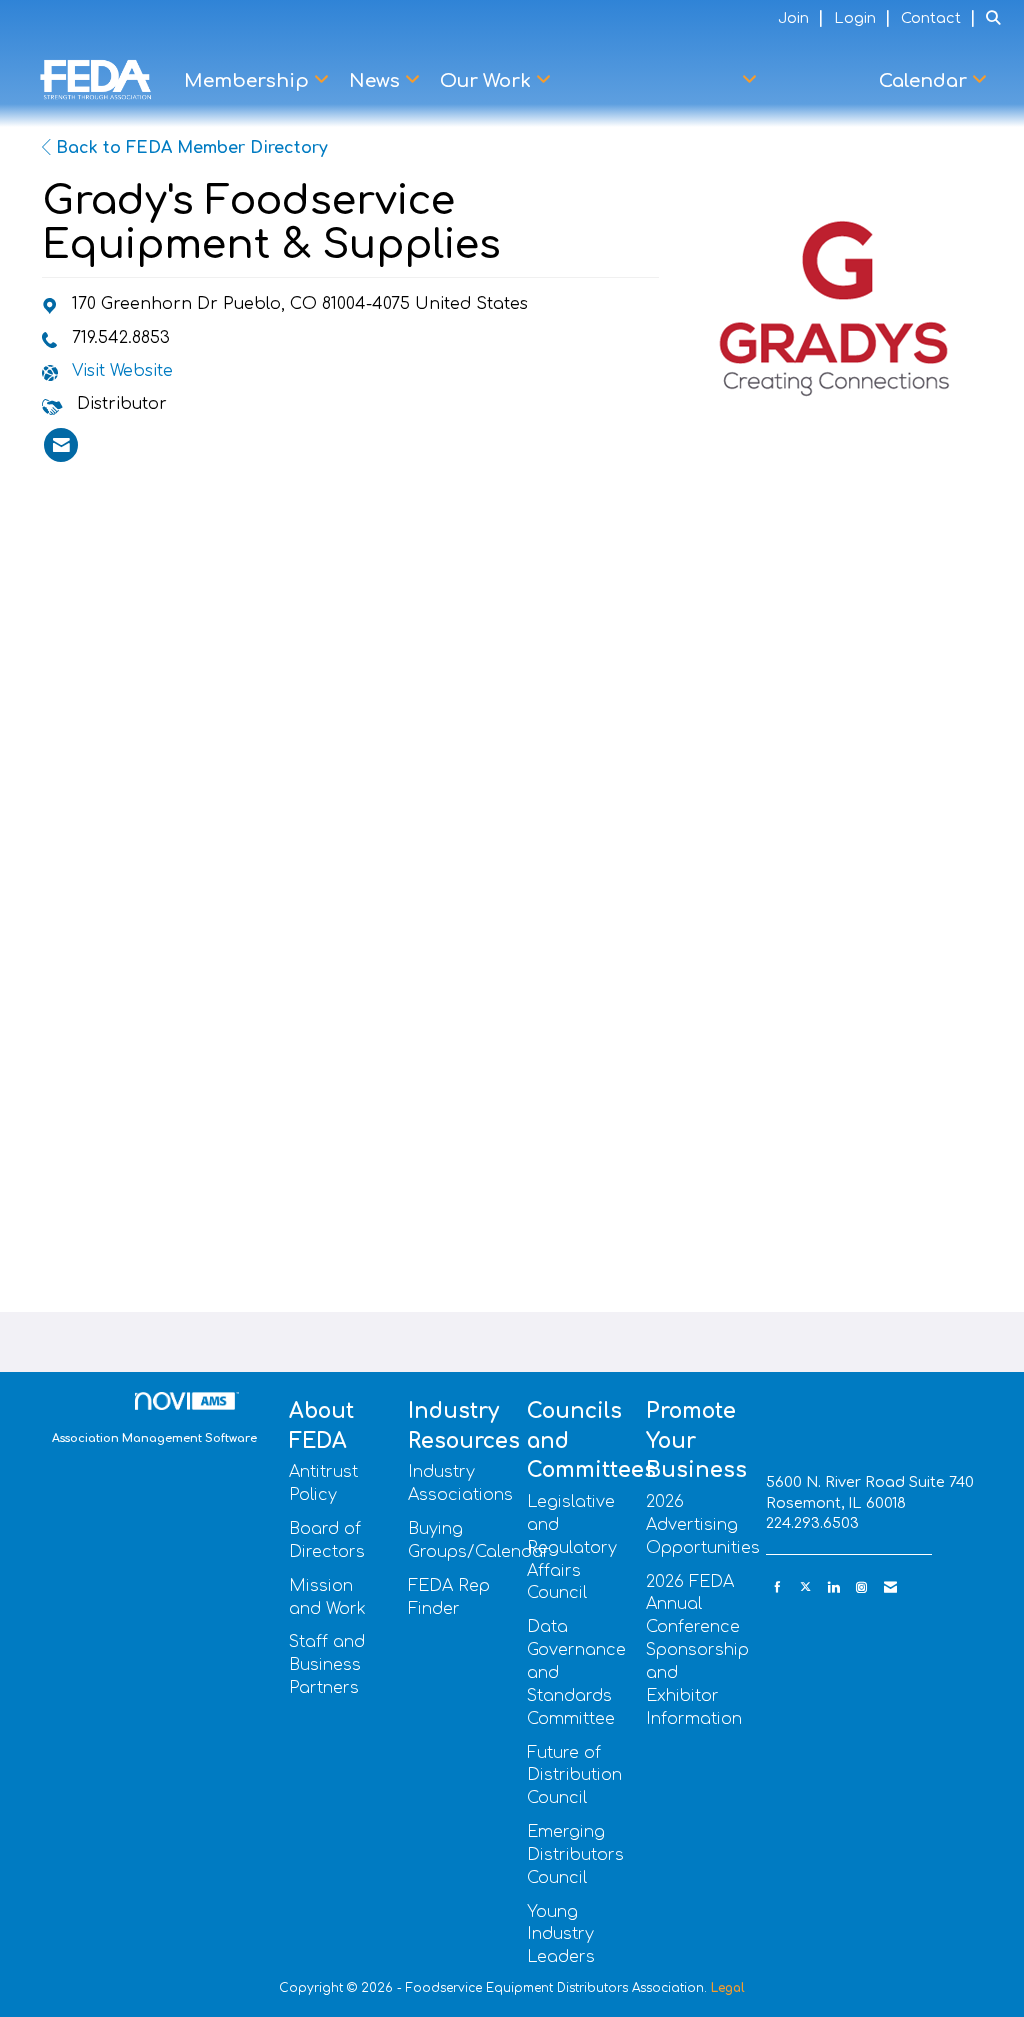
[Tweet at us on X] (805, 1587)
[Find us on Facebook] (777, 1587)
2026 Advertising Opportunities (703, 1525)
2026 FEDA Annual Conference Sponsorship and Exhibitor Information (697, 1650)
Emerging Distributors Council (575, 1855)
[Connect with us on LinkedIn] (833, 1587)
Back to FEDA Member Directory (189, 148)
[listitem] (803, 18)
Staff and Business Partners (327, 1665)
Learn (823, 81)
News (377, 81)
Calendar (925, 81)
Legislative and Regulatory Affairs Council (572, 1547)
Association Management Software (154, 1438)
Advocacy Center (659, 81)
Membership (249, 81)
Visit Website (122, 371)
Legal (728, 1988)
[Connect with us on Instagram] (861, 1587)
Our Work (488, 81)
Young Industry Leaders (561, 1935)
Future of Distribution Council (574, 1776)
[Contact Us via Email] (890, 1587)
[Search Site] (997, 18)
